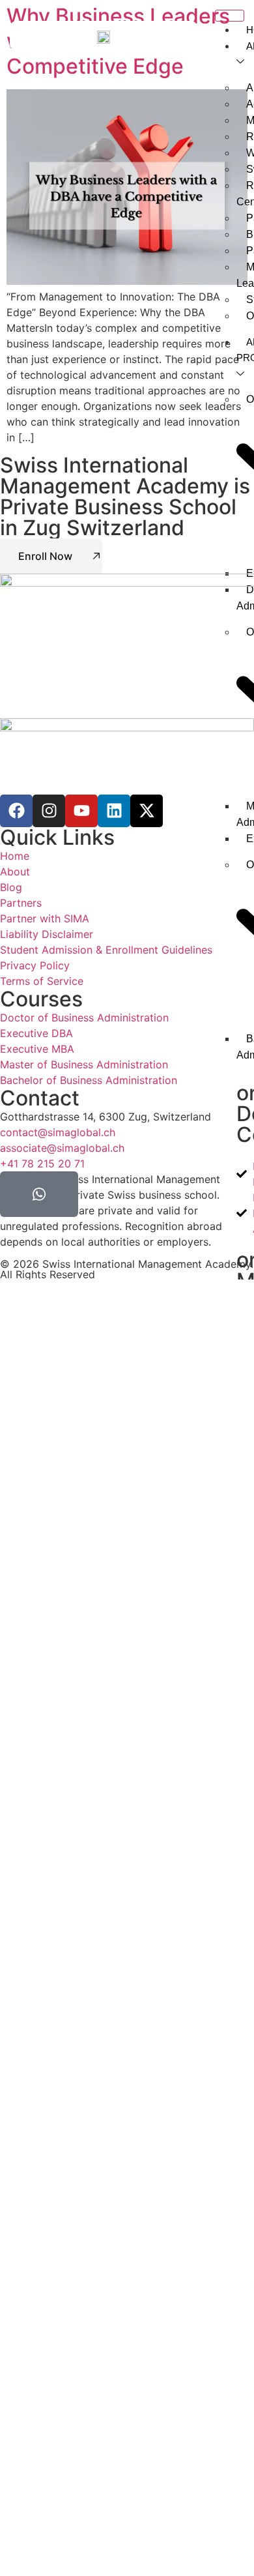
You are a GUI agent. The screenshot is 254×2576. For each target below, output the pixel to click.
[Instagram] (49, 811)
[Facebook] (16, 811)
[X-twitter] (147, 811)
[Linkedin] (114, 811)
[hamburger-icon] (230, 16)
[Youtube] (81, 811)
